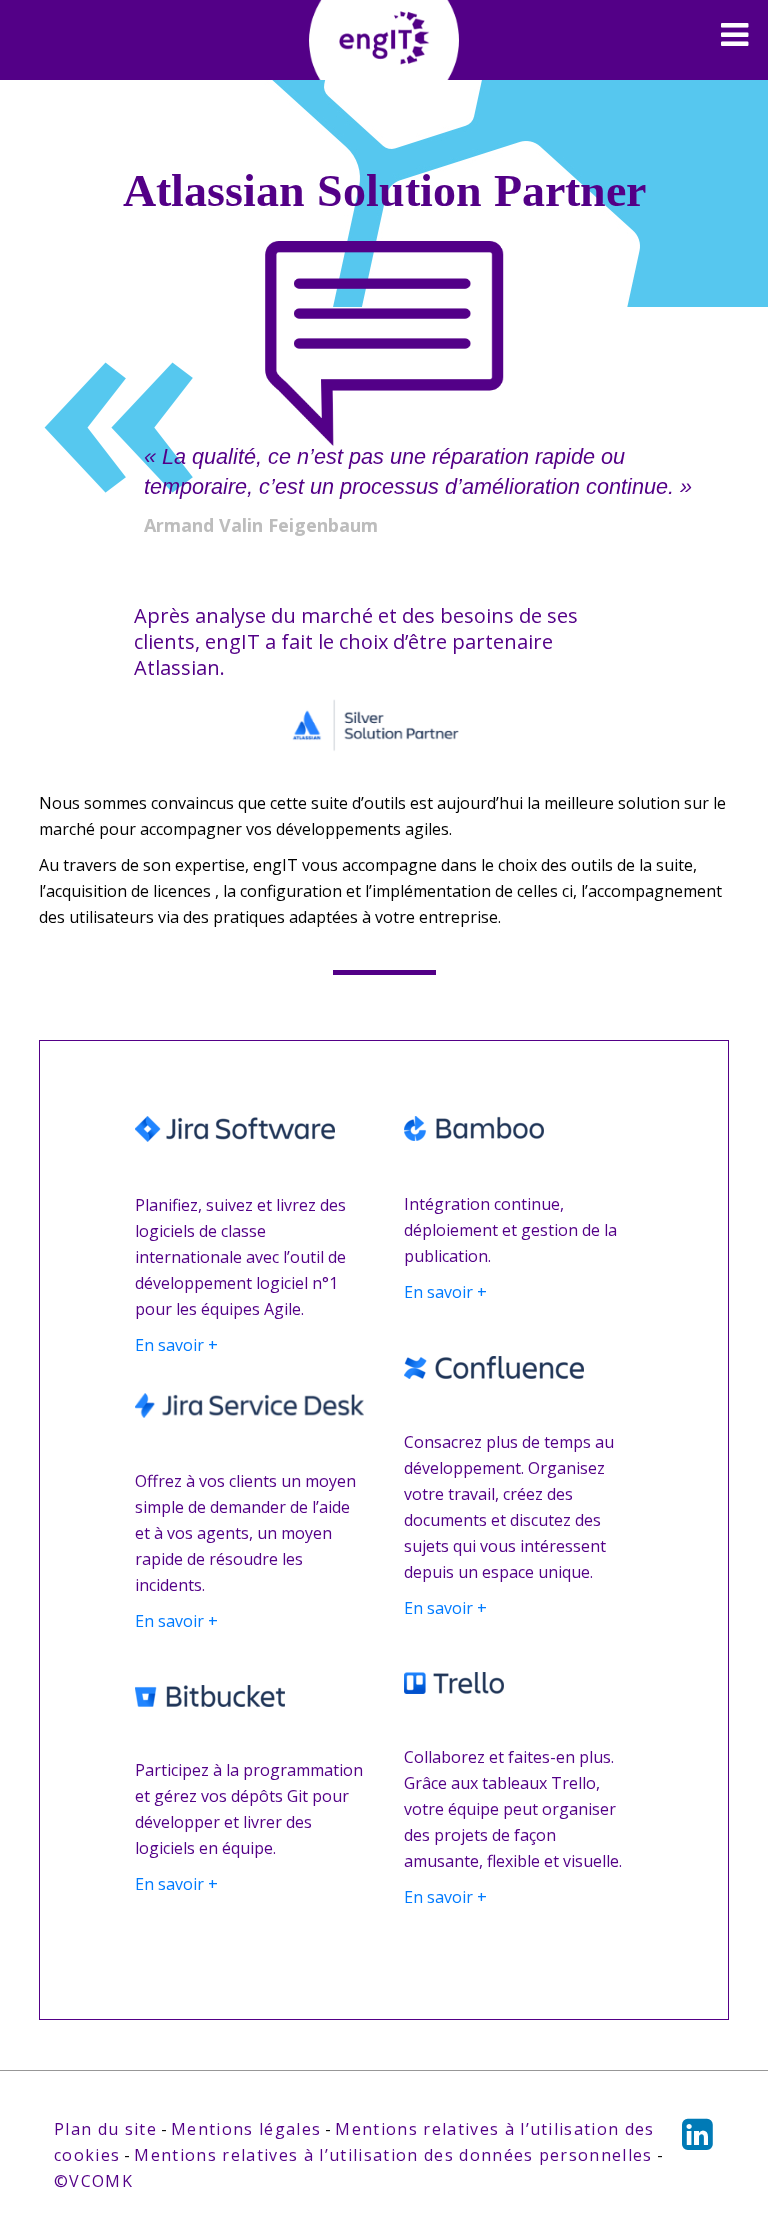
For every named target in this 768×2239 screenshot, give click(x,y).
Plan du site (105, 2129)
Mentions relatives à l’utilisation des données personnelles (393, 2155)
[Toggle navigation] (734, 35)
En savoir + (176, 1345)
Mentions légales (246, 2129)
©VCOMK (93, 2181)
